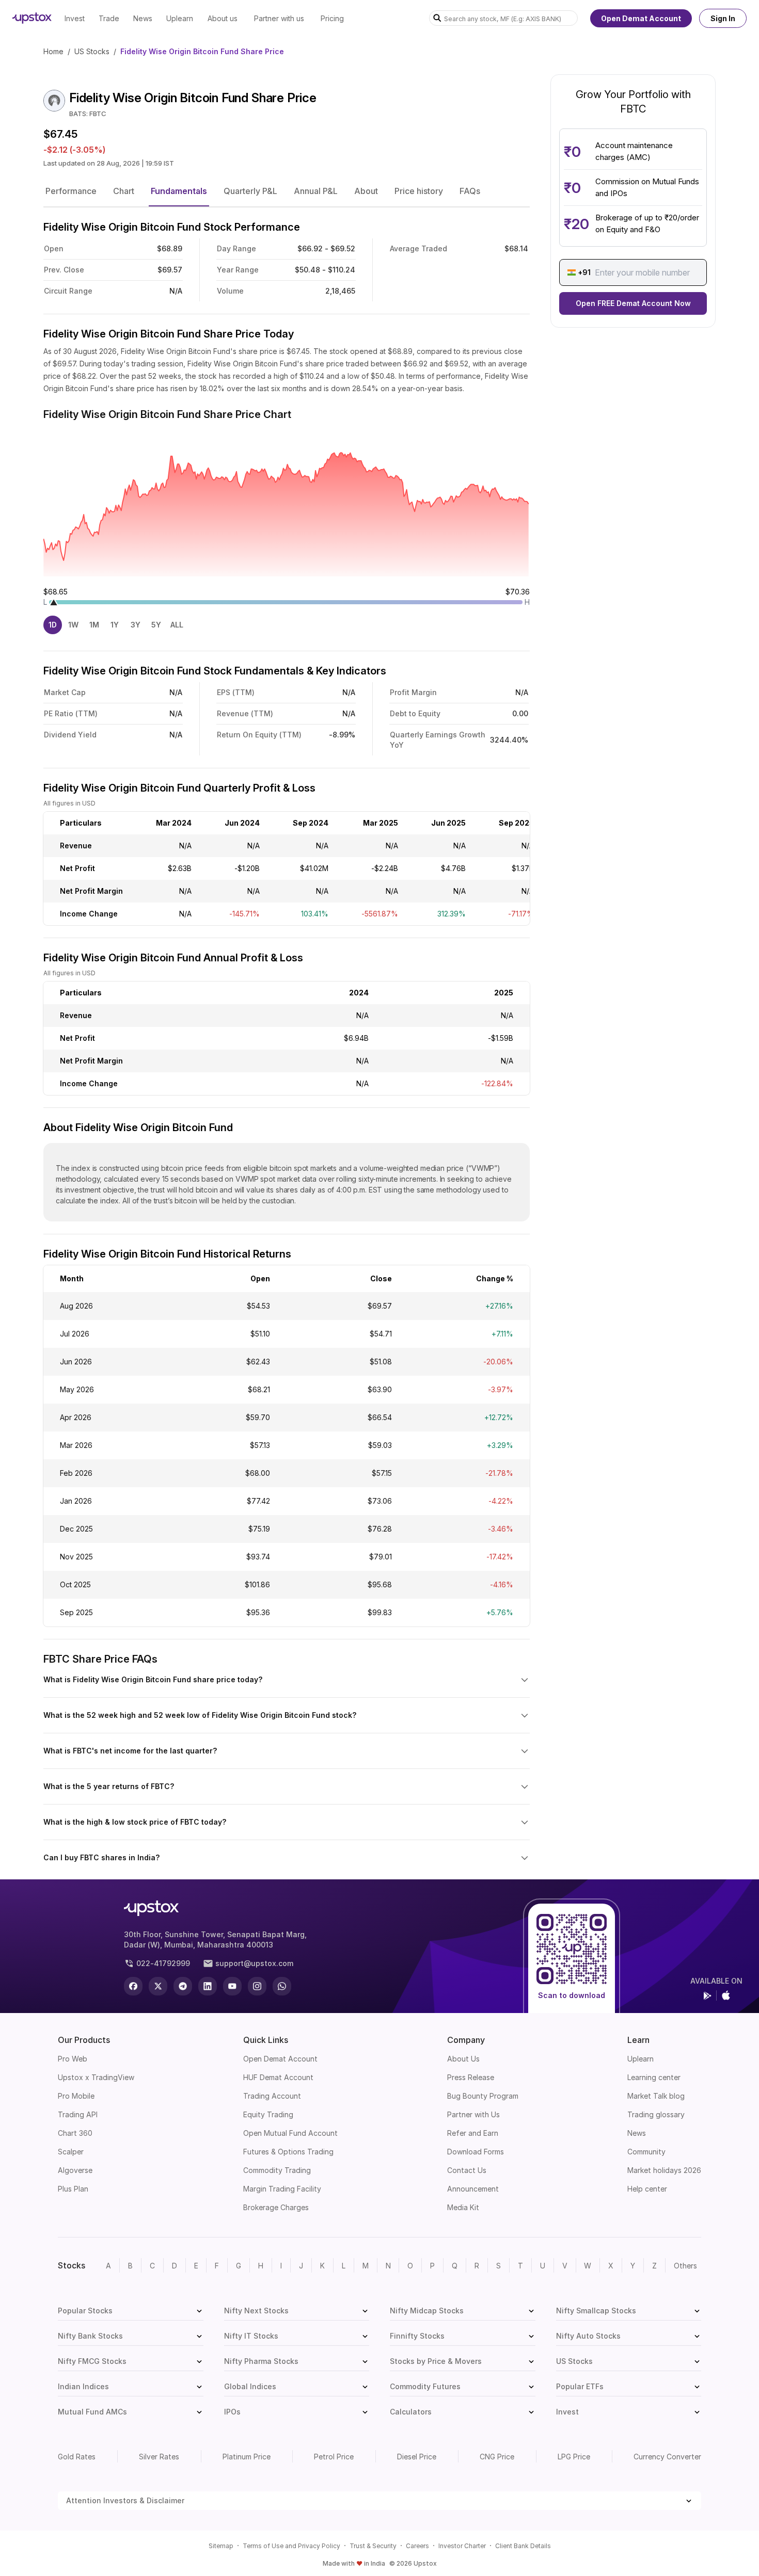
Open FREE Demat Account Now (633, 303)
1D (53, 625)
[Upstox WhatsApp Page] (282, 1986)
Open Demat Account (641, 18)
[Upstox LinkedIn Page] (208, 1986)
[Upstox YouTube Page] (232, 1986)
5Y (156, 625)
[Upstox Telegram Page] (183, 1986)
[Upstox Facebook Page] (133, 1986)
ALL (177, 625)
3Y (136, 625)
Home (53, 51)
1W (73, 625)
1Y (115, 625)
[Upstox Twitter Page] (158, 1986)
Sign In (723, 18)
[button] (71, 191)
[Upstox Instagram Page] (257, 1986)
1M (94, 625)
